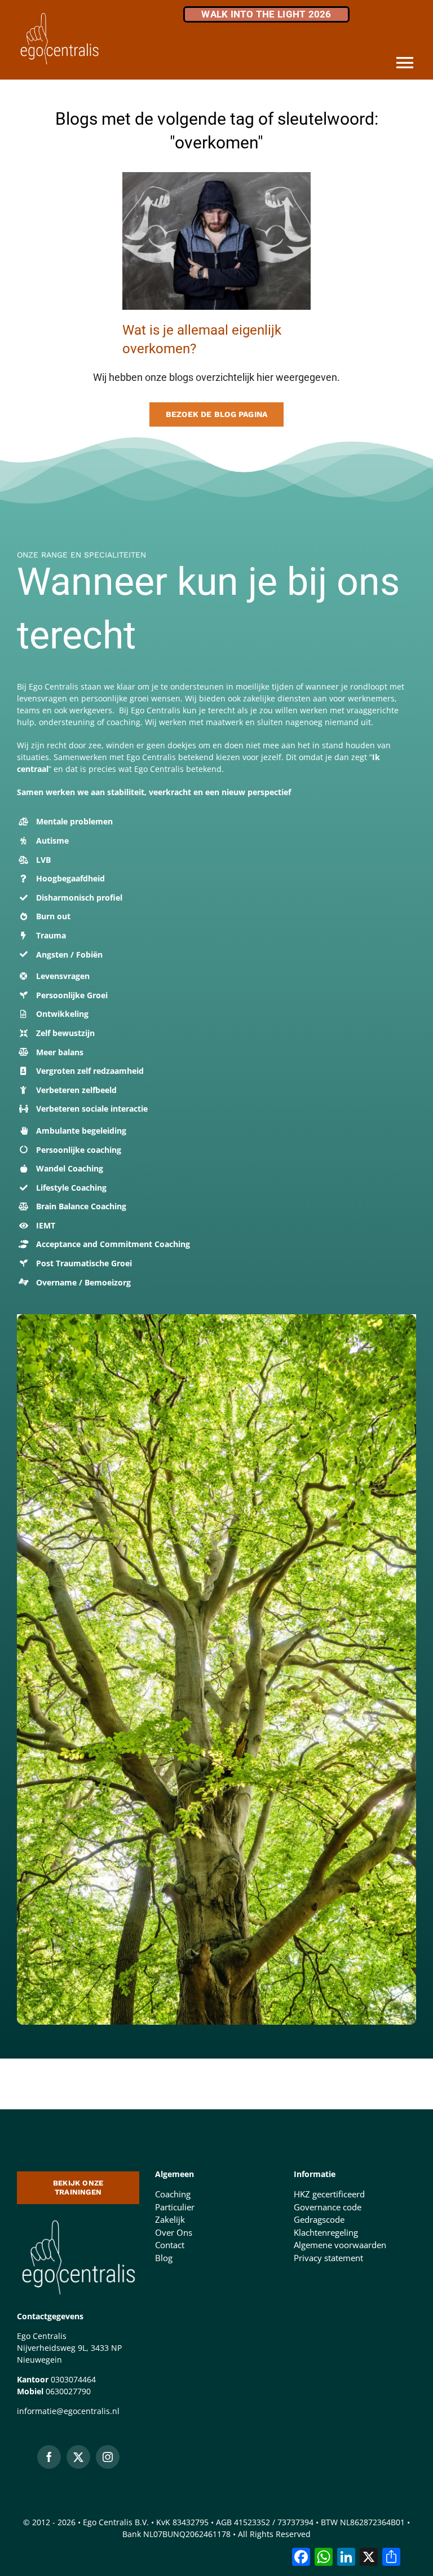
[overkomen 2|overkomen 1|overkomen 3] (216, 176)
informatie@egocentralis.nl (68, 2411)
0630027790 (68, 2391)
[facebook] (49, 2457)
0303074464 (73, 2379)
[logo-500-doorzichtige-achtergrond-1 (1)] (78, 2219)
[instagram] (108, 2457)
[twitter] (78, 2457)
